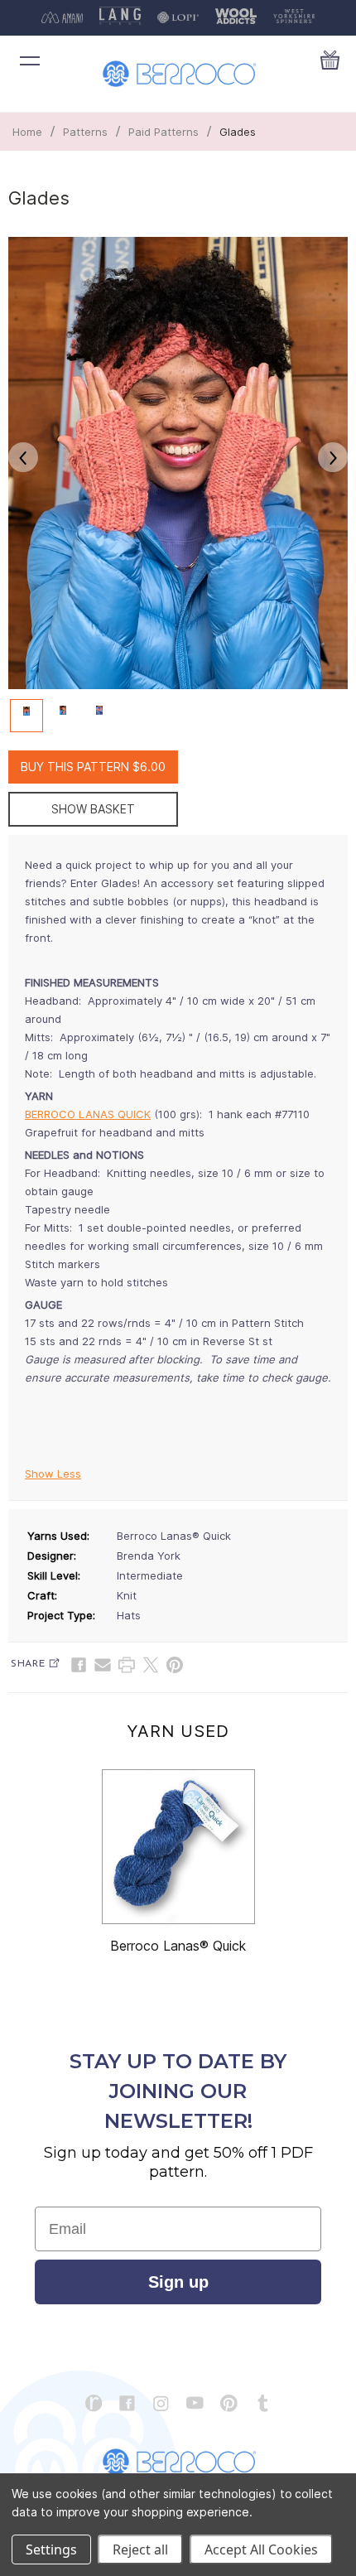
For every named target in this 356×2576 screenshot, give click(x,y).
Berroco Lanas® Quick (178, 1946)
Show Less (53, 1474)
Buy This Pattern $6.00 (93, 767)
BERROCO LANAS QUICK (88, 1114)
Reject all (140, 2549)
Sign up (178, 2282)
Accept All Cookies (261, 2549)
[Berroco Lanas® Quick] (178, 1847)
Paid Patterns (164, 132)
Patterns (85, 132)
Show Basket (93, 809)
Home (27, 132)
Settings (51, 2549)
